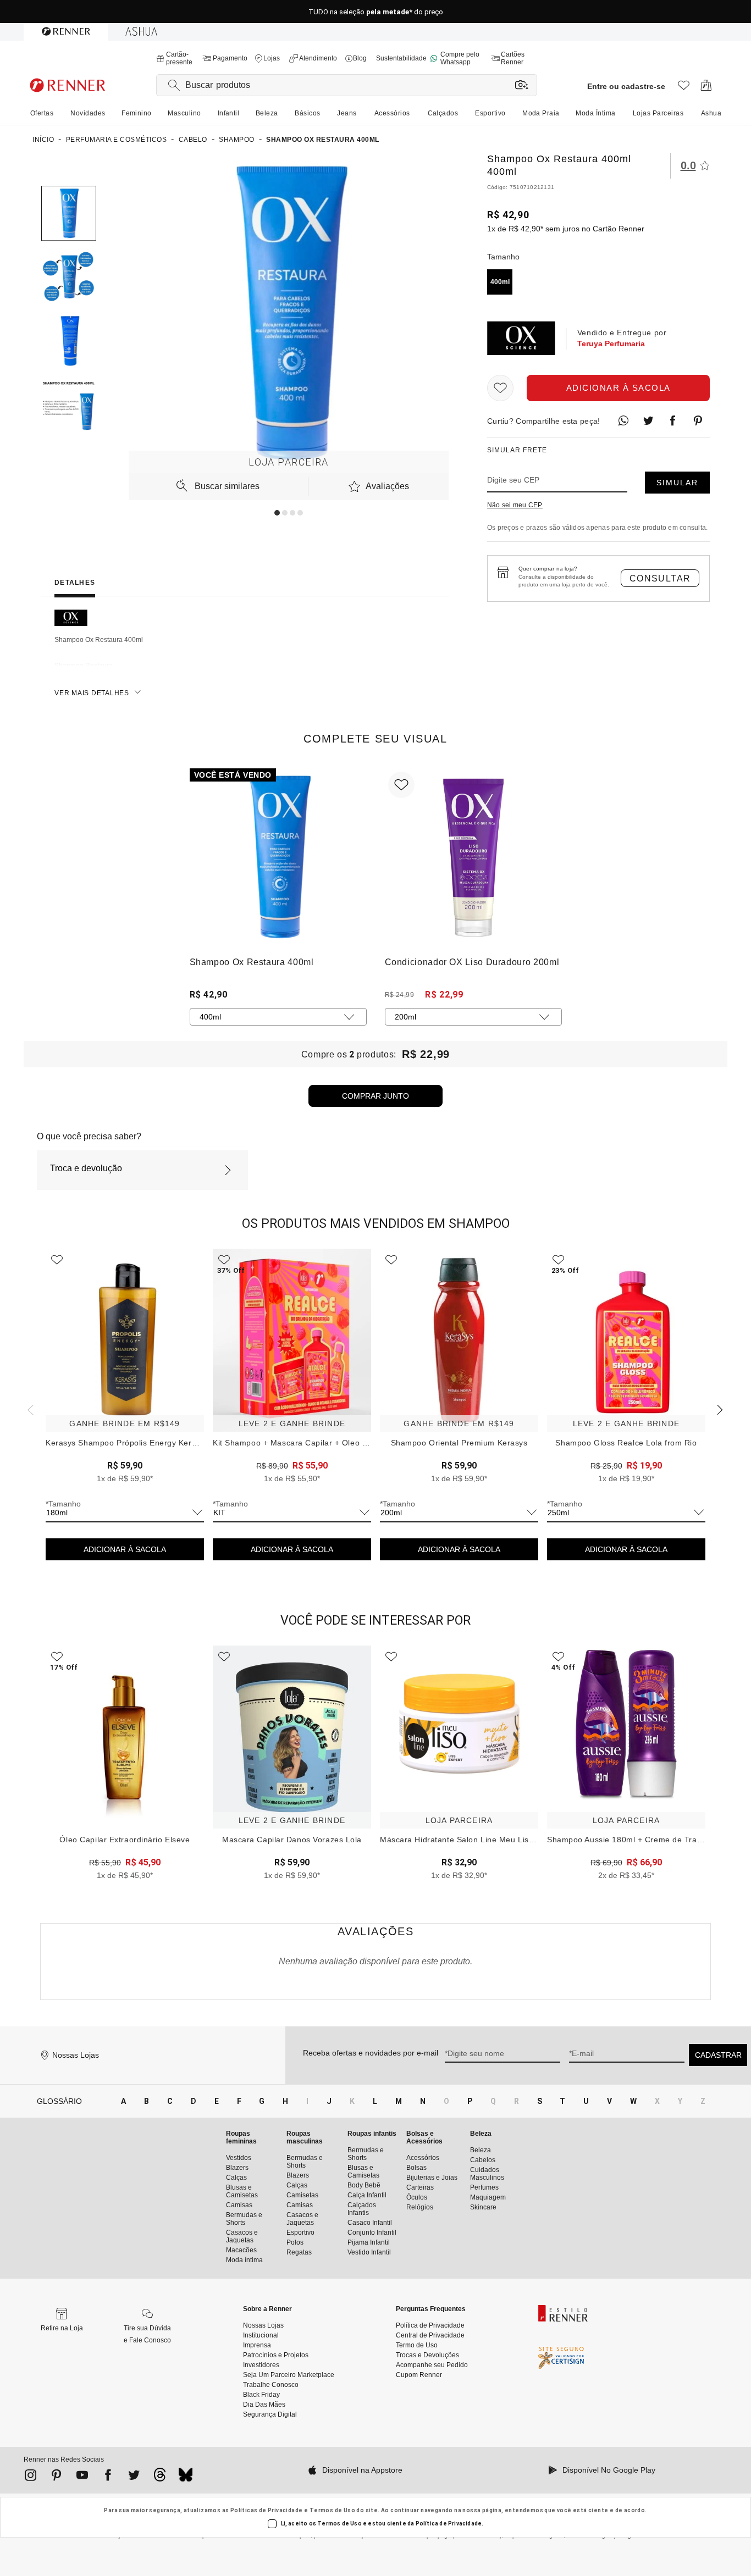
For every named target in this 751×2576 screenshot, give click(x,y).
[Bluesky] (186, 2478)
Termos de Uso (332, 2510)
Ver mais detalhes (92, 693)
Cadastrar (718, 2055)
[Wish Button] (500, 388)
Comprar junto (375, 1096)
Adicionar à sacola (619, 388)
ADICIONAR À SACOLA (125, 1549)
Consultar (660, 578)
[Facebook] (108, 2477)
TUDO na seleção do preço (376, 12)
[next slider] (29, 1409)
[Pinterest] (56, 2477)
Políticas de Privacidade (267, 2510)
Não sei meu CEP (515, 505)
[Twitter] (134, 2477)
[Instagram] (31, 2477)
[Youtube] (82, 2477)
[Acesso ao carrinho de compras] (706, 88)
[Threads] (160, 2478)
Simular (677, 483)
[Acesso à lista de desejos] (684, 88)
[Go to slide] (277, 513)
